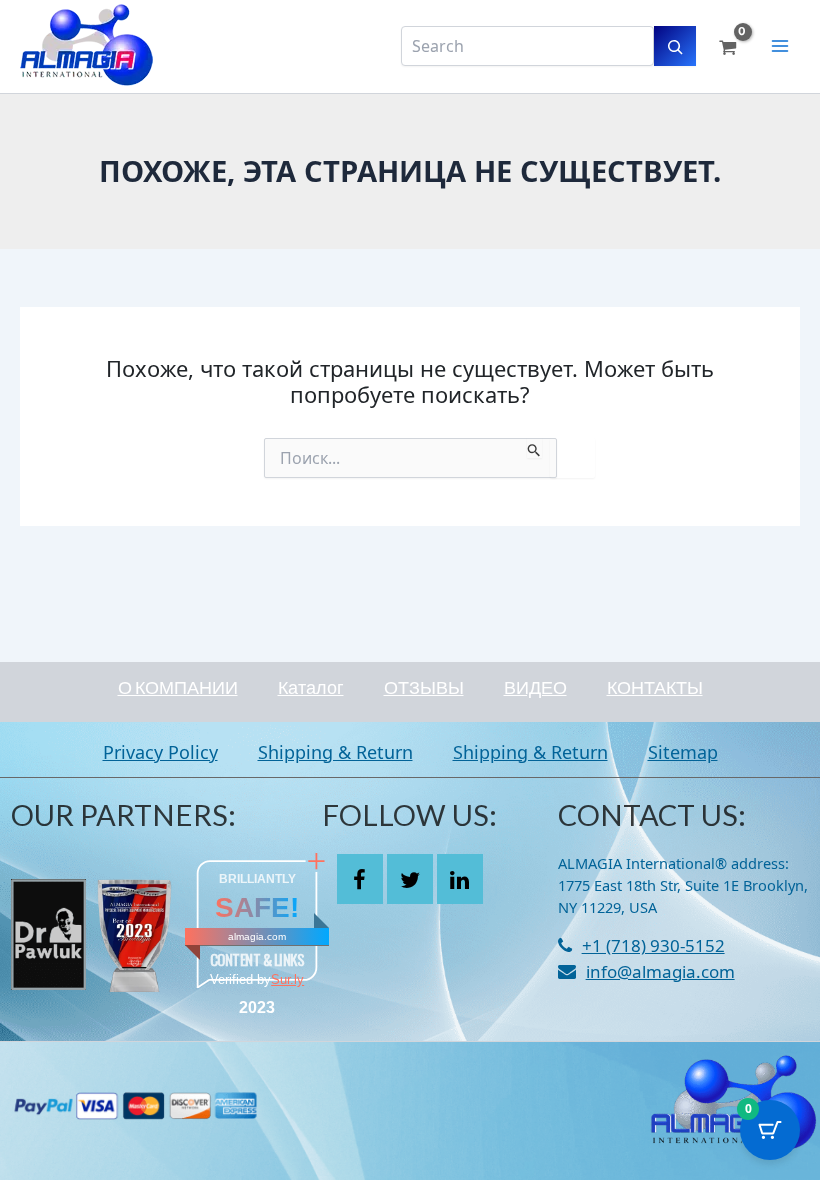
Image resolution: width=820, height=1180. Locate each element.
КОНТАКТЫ (655, 687)
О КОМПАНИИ (178, 687)
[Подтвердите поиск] (534, 448)
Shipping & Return (335, 752)
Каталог (311, 687)
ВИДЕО (535, 687)
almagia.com (257, 936)
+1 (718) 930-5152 (653, 945)
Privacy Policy (160, 752)
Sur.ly (287, 979)
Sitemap (683, 752)
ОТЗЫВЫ (424, 687)
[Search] (675, 46)
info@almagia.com (660, 971)
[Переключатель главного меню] (780, 46)
